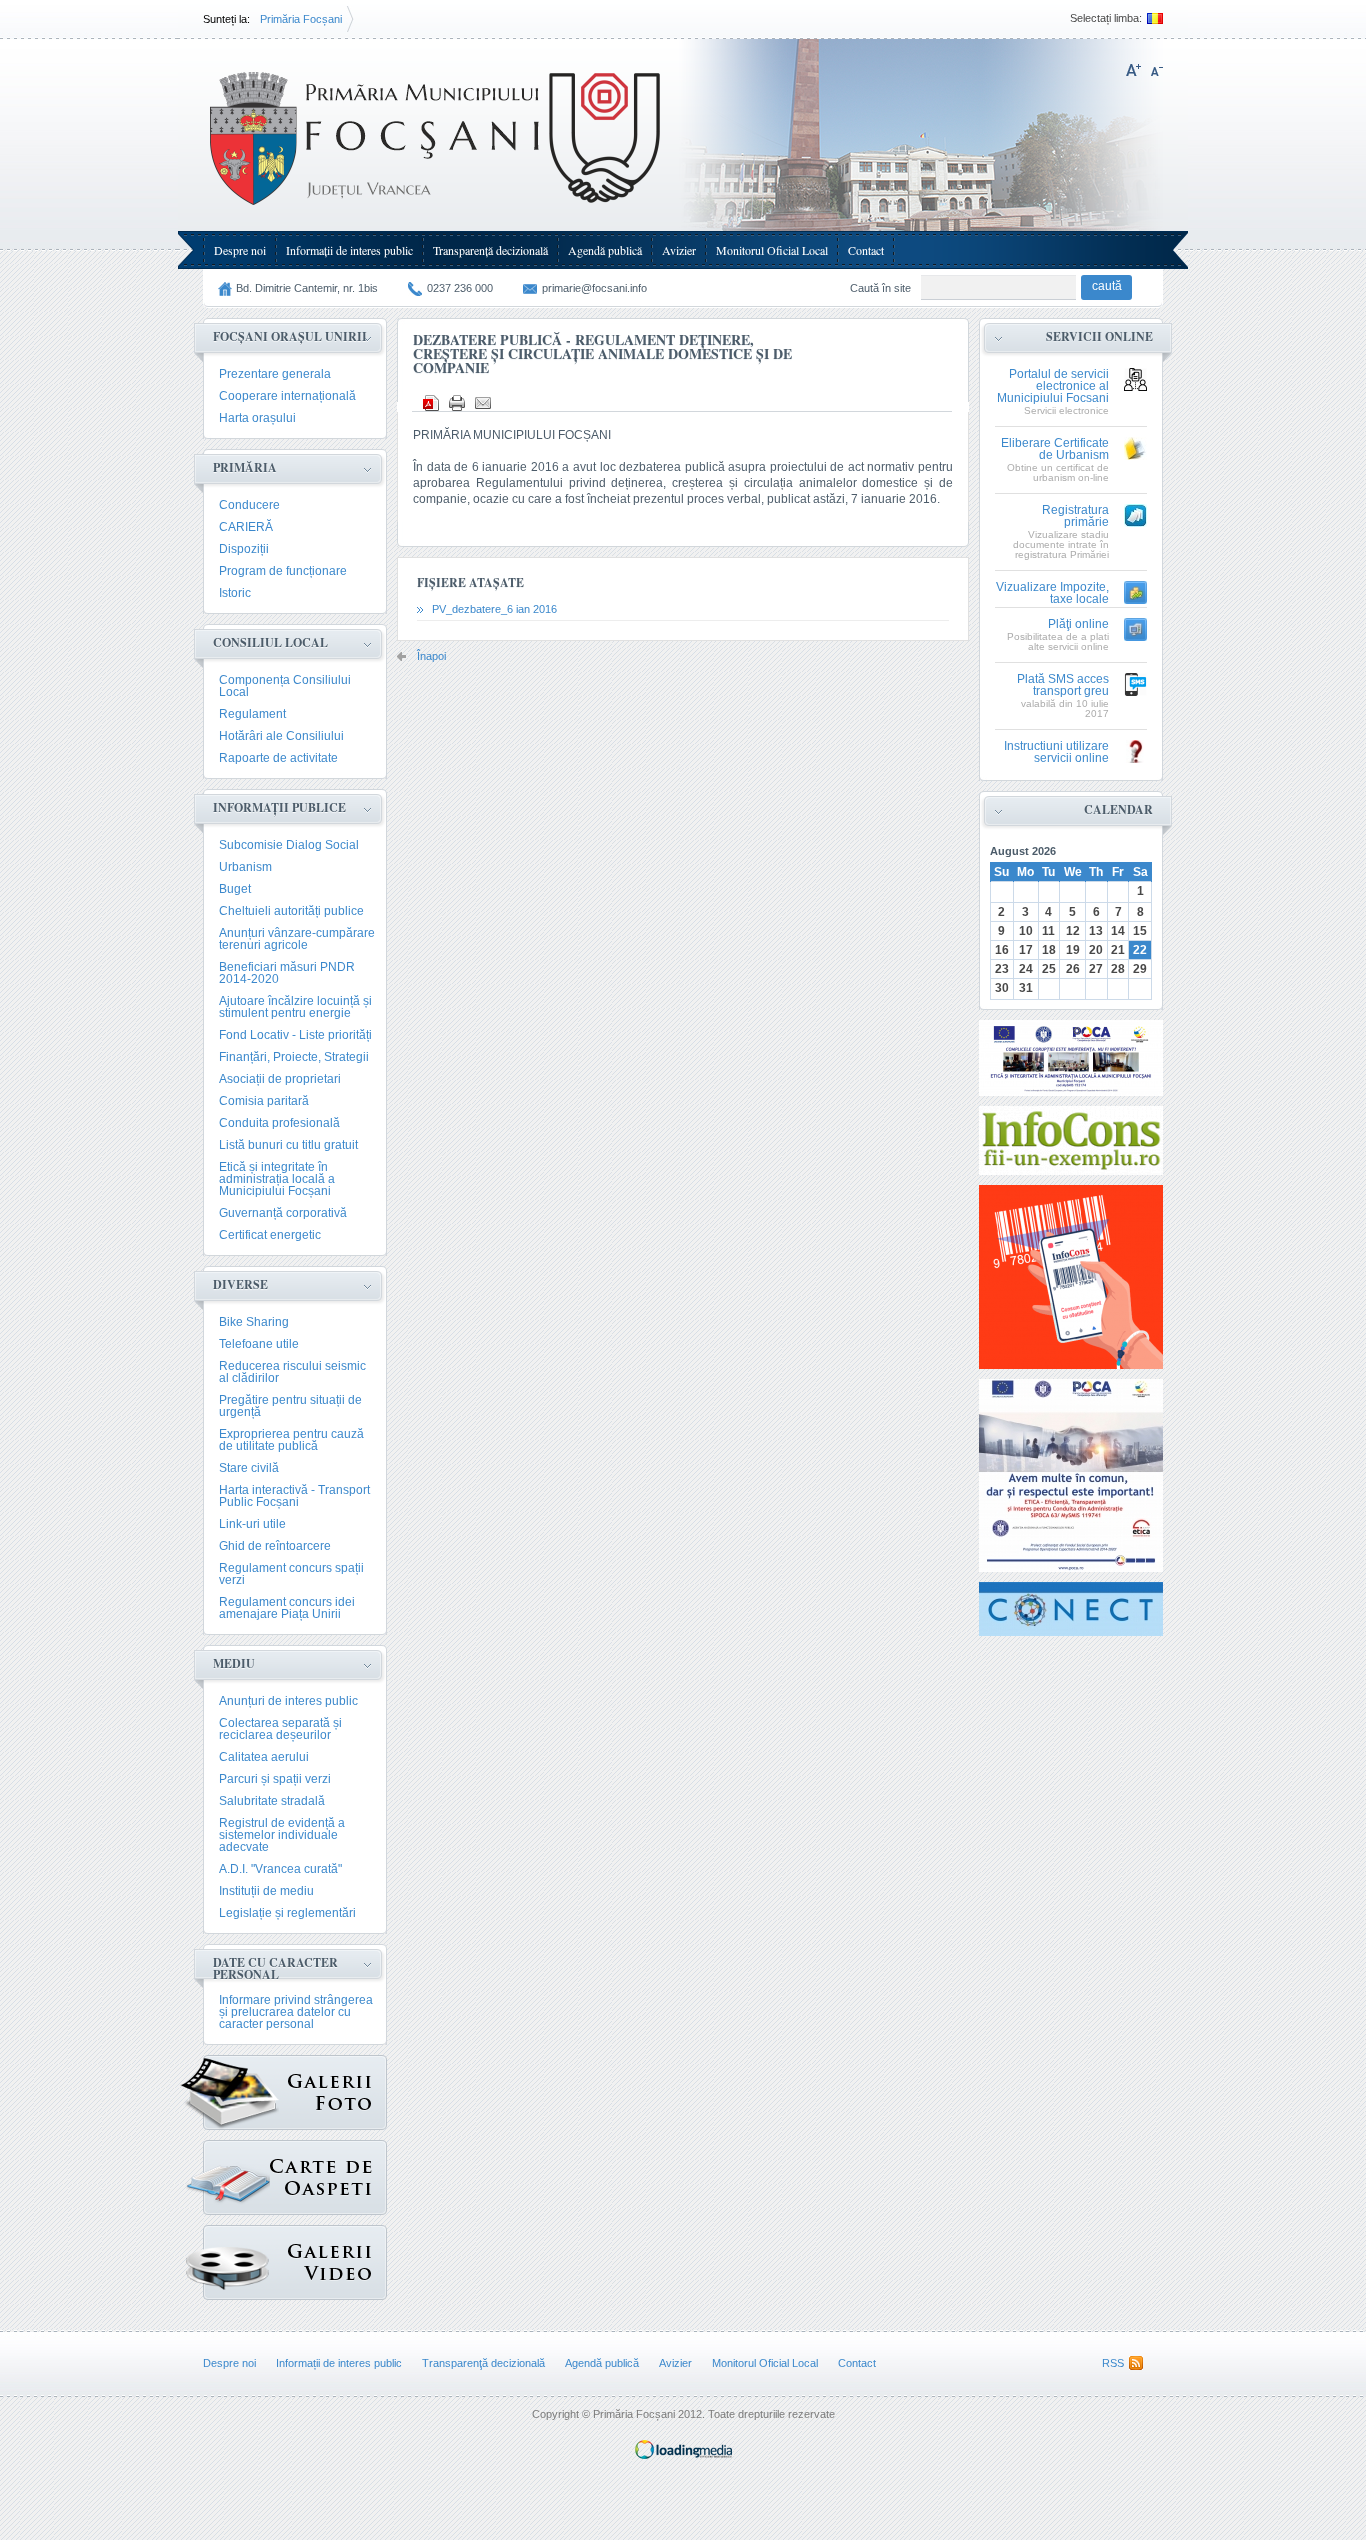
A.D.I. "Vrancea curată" (280, 1869)
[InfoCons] (1071, 1277)
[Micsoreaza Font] (1157, 70)
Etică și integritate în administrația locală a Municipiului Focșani (277, 1179)
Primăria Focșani (301, 19)
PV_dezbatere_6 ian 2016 (494, 609)
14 (1118, 931)
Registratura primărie (1075, 516)
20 (1096, 950)
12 (1073, 931)
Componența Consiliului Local (285, 686)
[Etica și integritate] (1071, 1058)
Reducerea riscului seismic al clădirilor (292, 1372)
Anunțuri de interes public (288, 1701)
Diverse (240, 1284)
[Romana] (1152, 18)
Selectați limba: (1106, 18)
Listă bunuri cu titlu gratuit (288, 1145)
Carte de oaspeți (295, 2177)
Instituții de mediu (266, 1891)
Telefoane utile (259, 1344)
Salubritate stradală (272, 1801)
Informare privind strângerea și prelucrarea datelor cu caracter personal (296, 2012)
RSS (1113, 2363)
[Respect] (1071, 1475)
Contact (866, 250)
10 (1026, 931)
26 (1073, 969)
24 (1026, 969)
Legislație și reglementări (287, 1913)
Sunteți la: (226, 19)
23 (1002, 969)
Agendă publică (605, 250)
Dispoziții (244, 549)
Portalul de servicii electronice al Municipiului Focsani (1053, 386)
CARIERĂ (246, 527)
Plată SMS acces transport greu (1063, 685)
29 (1140, 969)
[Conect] (1071, 1609)
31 (1026, 988)
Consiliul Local (270, 642)
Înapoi (431, 656)
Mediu (234, 1663)
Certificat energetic (270, 1235)
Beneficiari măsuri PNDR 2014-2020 (287, 973)
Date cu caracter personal (275, 1968)
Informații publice (279, 807)
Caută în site (880, 288)
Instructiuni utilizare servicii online (1056, 752)
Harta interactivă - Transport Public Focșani (294, 1496)
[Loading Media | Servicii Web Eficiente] (683, 2455)
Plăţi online (1078, 624)
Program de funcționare (283, 571)
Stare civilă (249, 1468)
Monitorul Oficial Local (772, 250)
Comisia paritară (264, 1101)
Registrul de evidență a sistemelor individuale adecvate (282, 1835)
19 (1073, 950)
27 (1096, 969)
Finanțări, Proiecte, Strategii (294, 1057)
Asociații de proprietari (280, 1079)
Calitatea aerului (264, 1757)
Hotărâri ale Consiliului (281, 736)
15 (1140, 931)
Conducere (249, 505)
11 (1048, 931)
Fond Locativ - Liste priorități (295, 1035)
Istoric (235, 593)
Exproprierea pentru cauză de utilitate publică (291, 1440)
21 (1118, 950)
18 (1049, 950)
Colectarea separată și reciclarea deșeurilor (280, 1729)
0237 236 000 (460, 288)
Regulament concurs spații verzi (291, 1574)
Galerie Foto (295, 2092)
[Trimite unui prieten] (483, 403)
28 (1118, 969)
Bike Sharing (254, 1322)
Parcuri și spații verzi (275, 1779)
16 (1002, 950)
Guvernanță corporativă (283, 1213)
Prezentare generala (275, 374)
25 (1049, 969)
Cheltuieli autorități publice (291, 911)
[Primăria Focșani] (436, 210)
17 (1026, 950)
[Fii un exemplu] (1071, 1140)
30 (1002, 988)
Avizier (679, 250)
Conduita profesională (279, 1123)
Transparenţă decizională (490, 250)
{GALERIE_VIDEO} (295, 2262)
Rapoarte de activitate (278, 758)
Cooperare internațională (287, 396)
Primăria (245, 467)
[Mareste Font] (1133, 70)
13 (1096, 931)
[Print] (457, 403)
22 (1140, 950)
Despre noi (240, 250)
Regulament (252, 714)
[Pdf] (431, 403)
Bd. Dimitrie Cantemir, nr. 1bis (307, 288)
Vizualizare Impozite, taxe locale (1052, 593)
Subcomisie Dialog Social (289, 845)
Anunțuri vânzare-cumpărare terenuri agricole (297, 939)
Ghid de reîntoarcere (275, 1546)
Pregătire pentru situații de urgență (290, 1406)
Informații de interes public (349, 250)
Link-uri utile (252, 1524)
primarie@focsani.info (594, 288)
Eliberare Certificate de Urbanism (1055, 449)
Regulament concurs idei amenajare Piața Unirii (287, 1608)
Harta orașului (257, 418)
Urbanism (245, 867)
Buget (235, 889)
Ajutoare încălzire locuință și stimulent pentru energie (295, 1007)
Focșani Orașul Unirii (290, 336)
